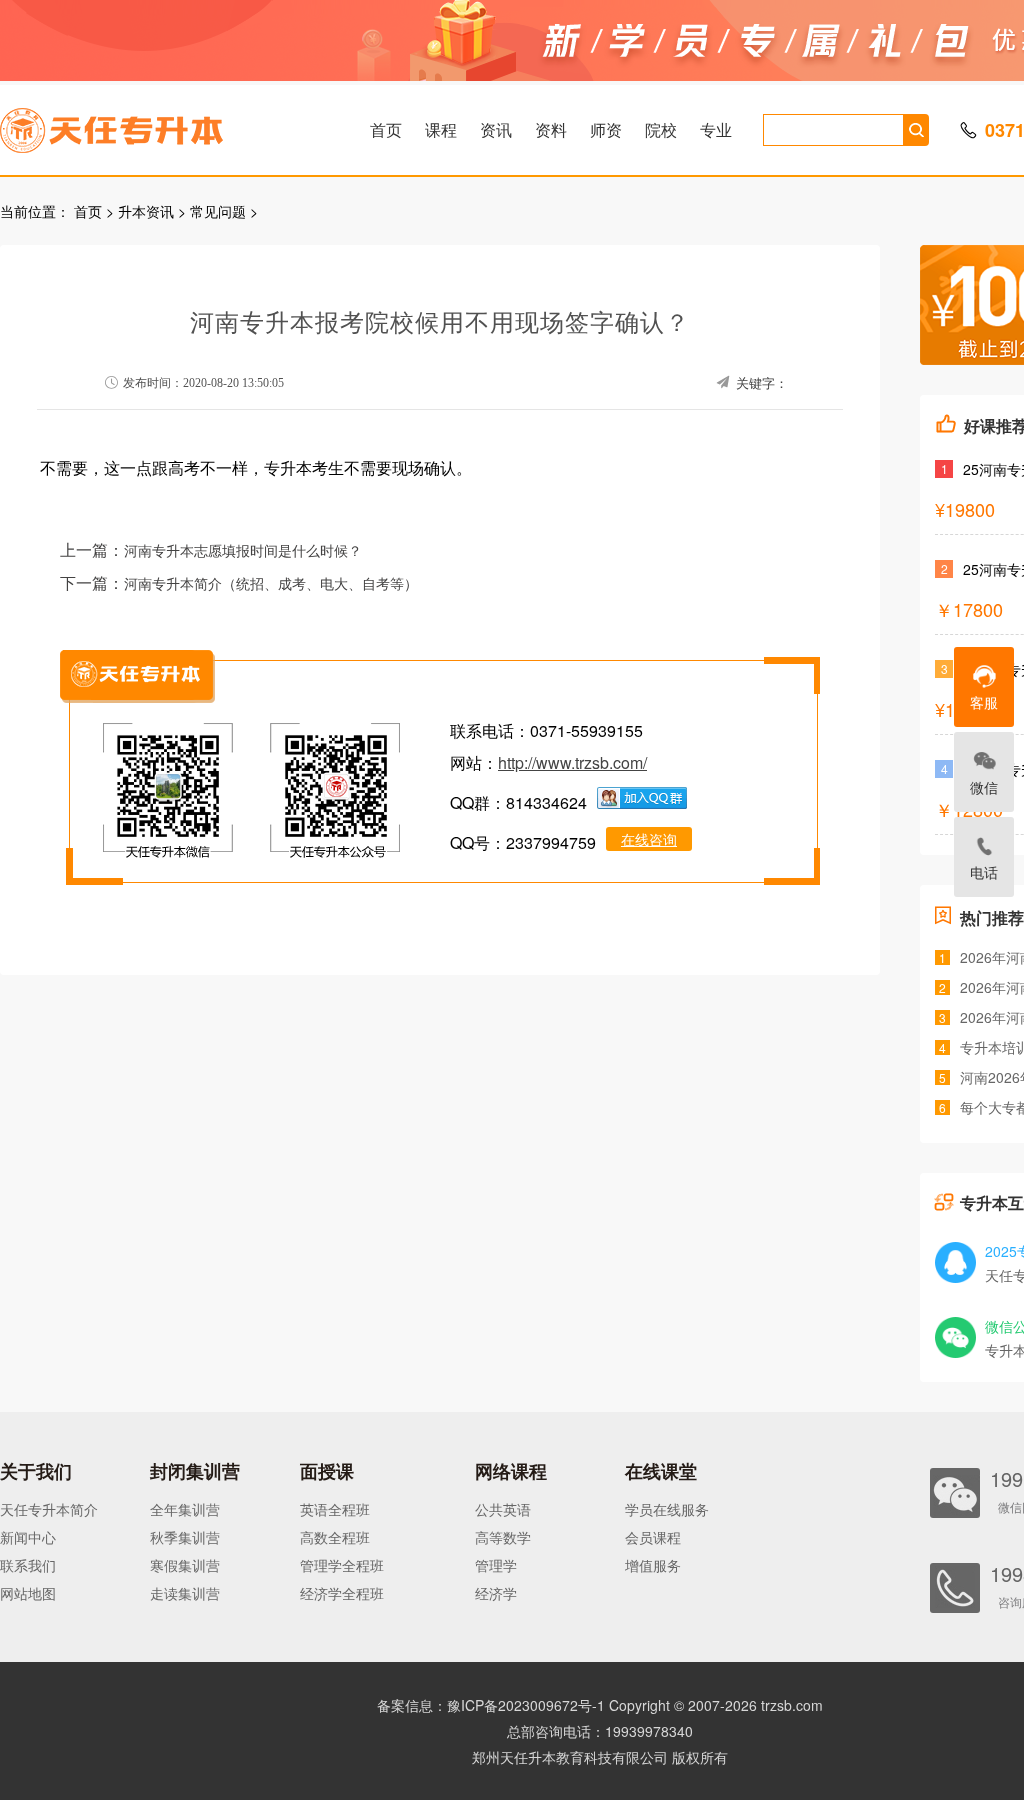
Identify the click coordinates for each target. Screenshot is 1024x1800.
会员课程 (653, 1537)
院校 (661, 129)
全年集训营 (185, 1509)
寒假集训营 (185, 1565)
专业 (716, 129)
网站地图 (28, 1593)
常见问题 (218, 211)
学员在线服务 (667, 1509)
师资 (606, 129)
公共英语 (503, 1509)
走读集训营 (185, 1593)
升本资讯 (146, 211)
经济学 (496, 1593)
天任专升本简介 (49, 1509)
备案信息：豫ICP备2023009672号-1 (491, 1705)
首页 (386, 129)
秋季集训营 (185, 1537)
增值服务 (653, 1565)
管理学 (496, 1565)
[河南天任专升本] (159, 124)
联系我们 (28, 1565)
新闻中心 (28, 1537)
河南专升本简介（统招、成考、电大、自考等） (271, 584)
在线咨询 (649, 839)
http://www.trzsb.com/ (572, 762)
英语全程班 (335, 1509)
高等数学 (503, 1537)
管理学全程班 (342, 1565)
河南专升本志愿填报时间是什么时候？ (243, 551)
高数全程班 (335, 1537)
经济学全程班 (342, 1593)
